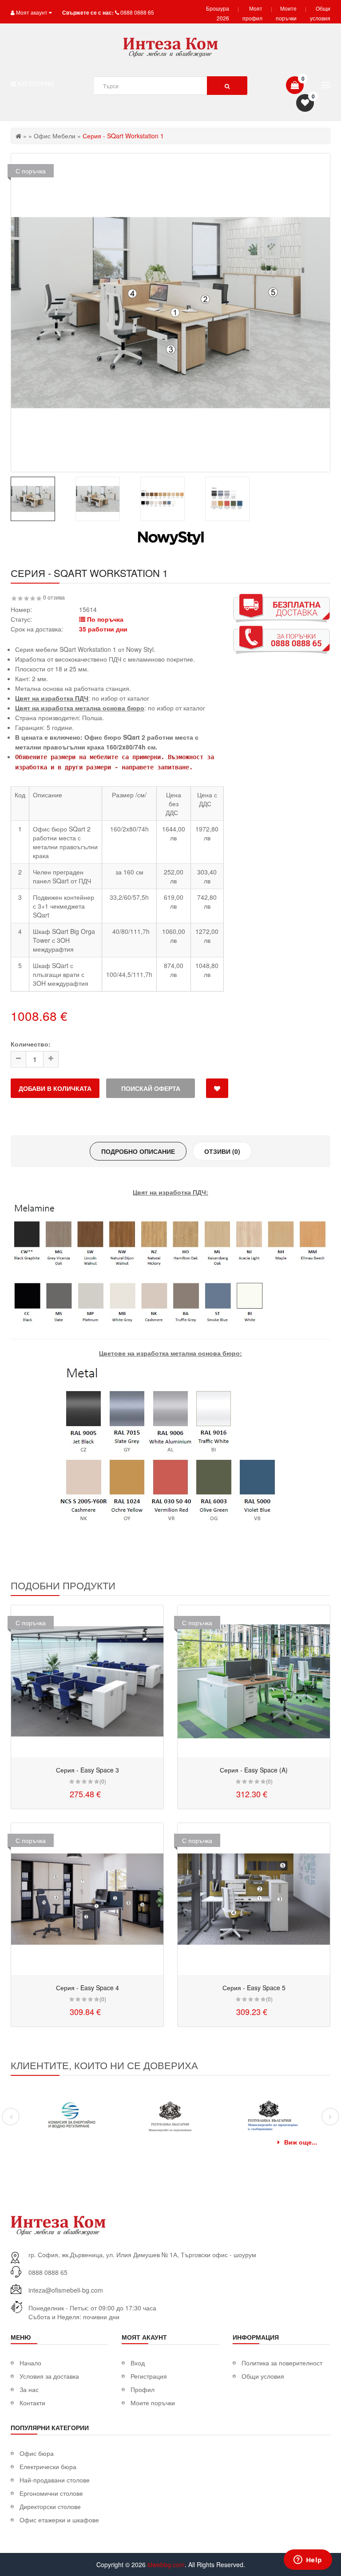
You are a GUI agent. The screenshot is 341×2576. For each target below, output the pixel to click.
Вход (138, 2363)
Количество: (31, 1044)
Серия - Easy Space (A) (254, 1770)
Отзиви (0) (222, 1151)
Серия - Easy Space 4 (87, 1988)
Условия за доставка (49, 2376)
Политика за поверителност (282, 2363)
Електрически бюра (48, 2466)
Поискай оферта (151, 1088)
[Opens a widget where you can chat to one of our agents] (308, 2560)
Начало (30, 2363)
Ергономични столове (51, 2493)
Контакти (32, 2403)
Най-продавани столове (55, 2480)
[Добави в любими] (217, 1088)
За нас (29, 2389)
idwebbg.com (166, 2564)
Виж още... (301, 2142)
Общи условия (263, 2376)
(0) (103, 1781)
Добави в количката (55, 1088)
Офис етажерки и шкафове (59, 2520)
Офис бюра (37, 2453)
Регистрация (149, 2376)
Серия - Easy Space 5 (254, 1988)
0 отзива (54, 597)
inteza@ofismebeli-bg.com (66, 2290)
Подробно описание (138, 1151)
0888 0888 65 (137, 12)
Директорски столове (50, 2506)
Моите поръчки (153, 2403)
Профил (143, 2389)
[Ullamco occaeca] (87, 1681)
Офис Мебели (55, 136)
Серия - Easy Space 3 (87, 1770)
